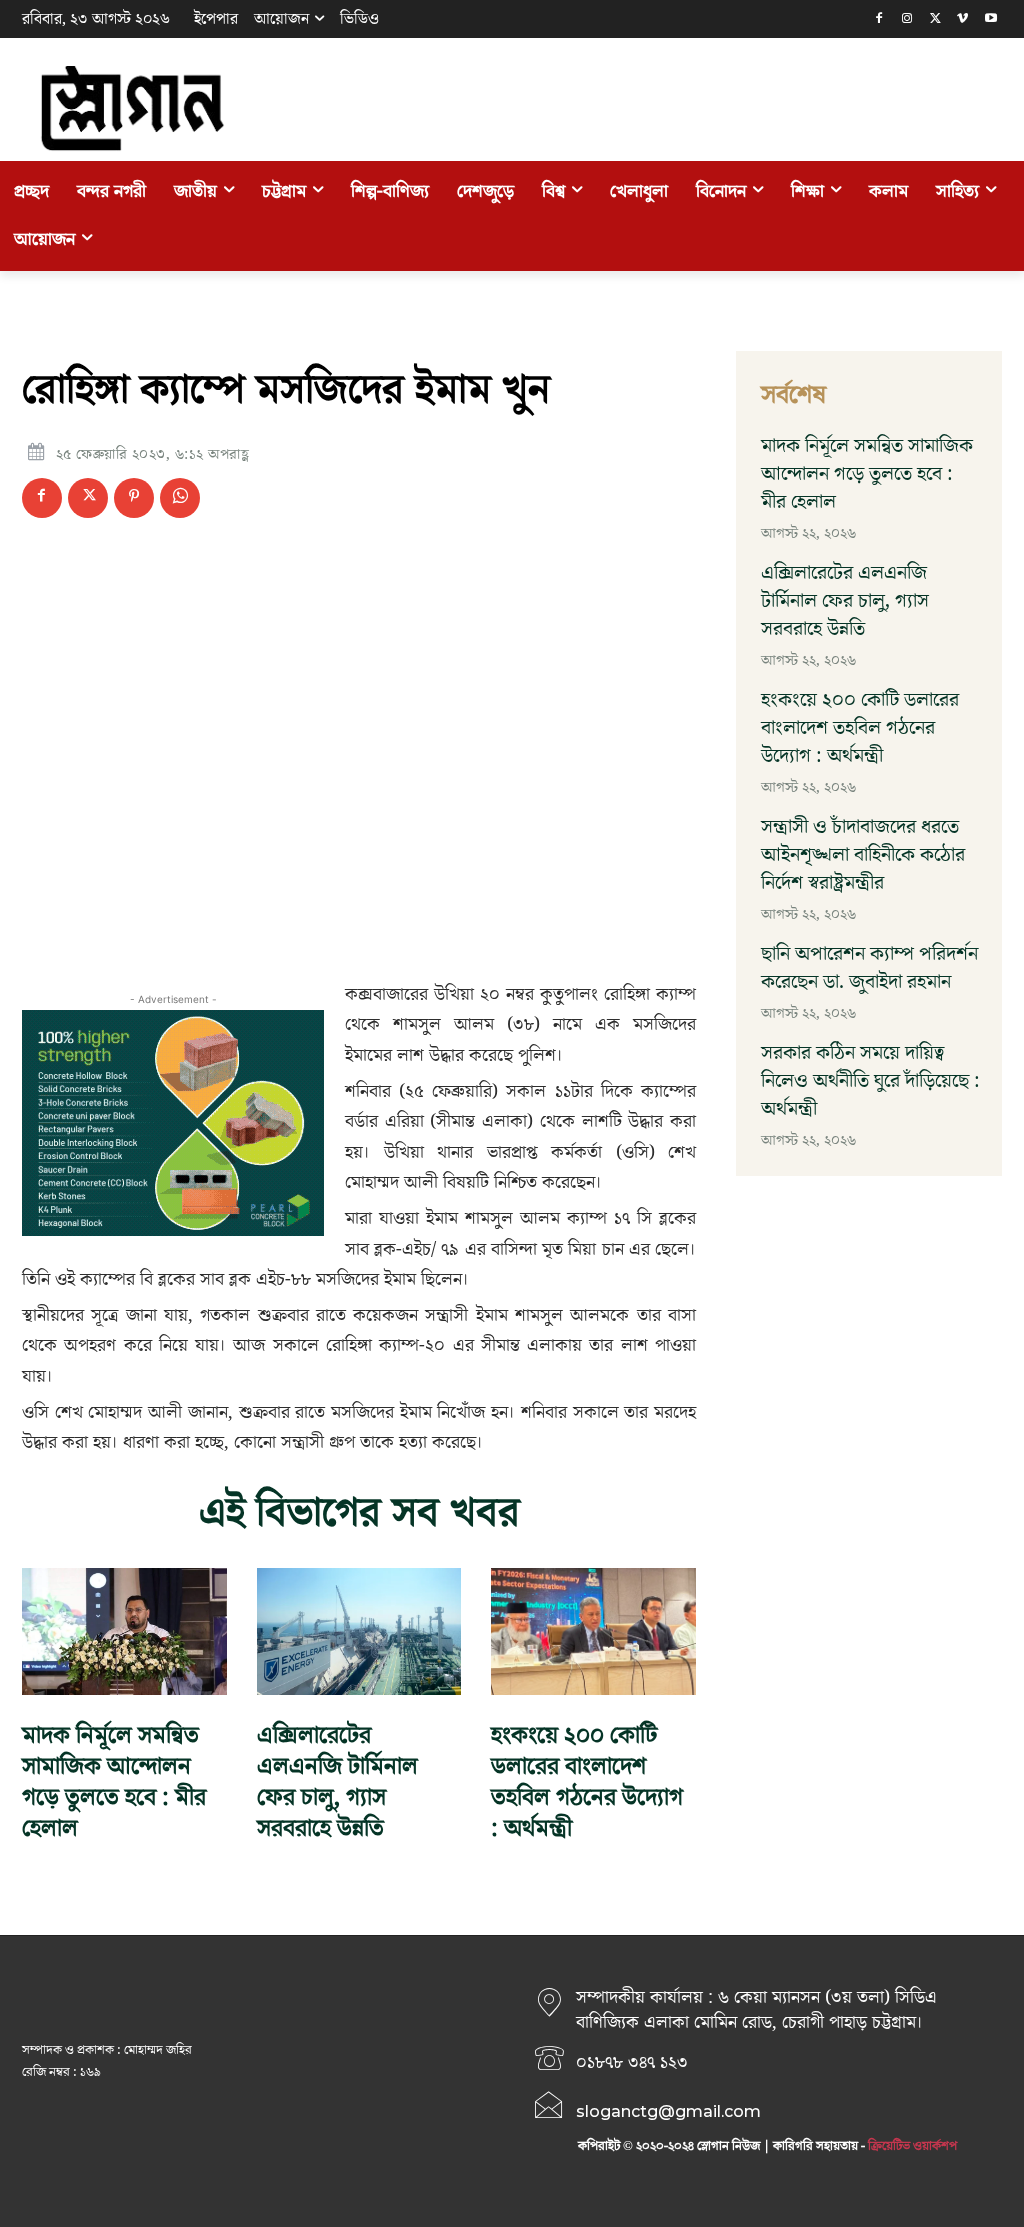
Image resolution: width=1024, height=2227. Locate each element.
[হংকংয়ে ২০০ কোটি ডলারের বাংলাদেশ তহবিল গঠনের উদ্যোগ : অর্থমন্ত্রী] (593, 1631)
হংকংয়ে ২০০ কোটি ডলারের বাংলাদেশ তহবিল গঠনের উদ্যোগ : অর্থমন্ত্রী (587, 1782)
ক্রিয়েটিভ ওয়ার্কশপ (912, 2146)
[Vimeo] (962, 19)
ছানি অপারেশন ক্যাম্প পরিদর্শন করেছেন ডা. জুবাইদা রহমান (869, 968)
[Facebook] (879, 19)
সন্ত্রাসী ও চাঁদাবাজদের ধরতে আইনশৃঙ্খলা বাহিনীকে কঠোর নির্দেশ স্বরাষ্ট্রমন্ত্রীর (863, 855)
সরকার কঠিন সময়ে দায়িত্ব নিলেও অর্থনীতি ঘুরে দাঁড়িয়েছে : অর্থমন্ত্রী (870, 1081)
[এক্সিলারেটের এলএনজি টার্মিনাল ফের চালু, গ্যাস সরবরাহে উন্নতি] (359, 1631)
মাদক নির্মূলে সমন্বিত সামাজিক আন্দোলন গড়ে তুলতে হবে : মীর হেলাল (114, 1782)
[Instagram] (907, 19)
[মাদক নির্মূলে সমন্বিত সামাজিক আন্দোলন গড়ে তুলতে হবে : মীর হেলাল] (124, 1631)
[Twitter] (935, 19)
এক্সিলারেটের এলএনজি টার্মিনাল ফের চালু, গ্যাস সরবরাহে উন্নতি (337, 1782)
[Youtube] (990, 19)
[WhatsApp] (180, 498)
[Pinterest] (134, 498)
